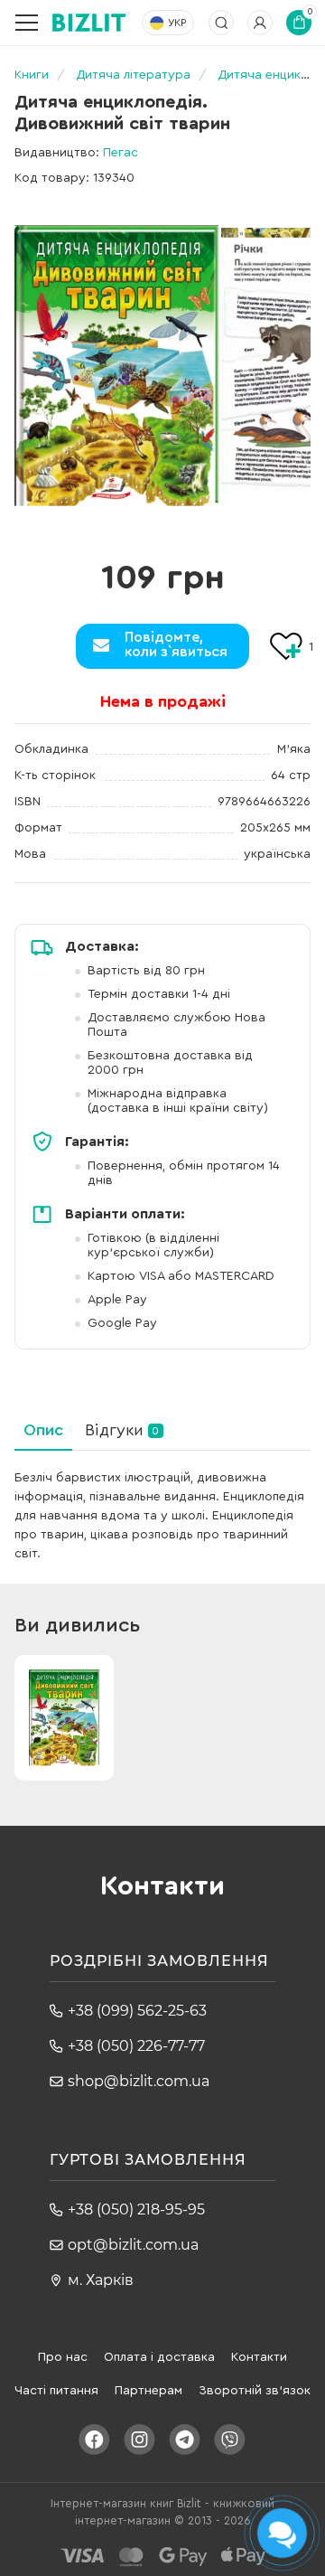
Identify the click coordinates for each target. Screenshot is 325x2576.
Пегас (121, 153)
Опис (43, 1430)
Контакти (259, 2357)
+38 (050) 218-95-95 (136, 2209)
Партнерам (149, 2391)
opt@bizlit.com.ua (133, 2245)
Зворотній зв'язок (255, 2391)
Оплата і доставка (159, 2357)
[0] (116, 366)
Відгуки (122, 1430)
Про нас (63, 2357)
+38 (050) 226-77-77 (136, 2046)
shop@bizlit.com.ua (139, 2081)
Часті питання (56, 2391)
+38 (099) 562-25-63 (137, 2011)
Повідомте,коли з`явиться (176, 644)
